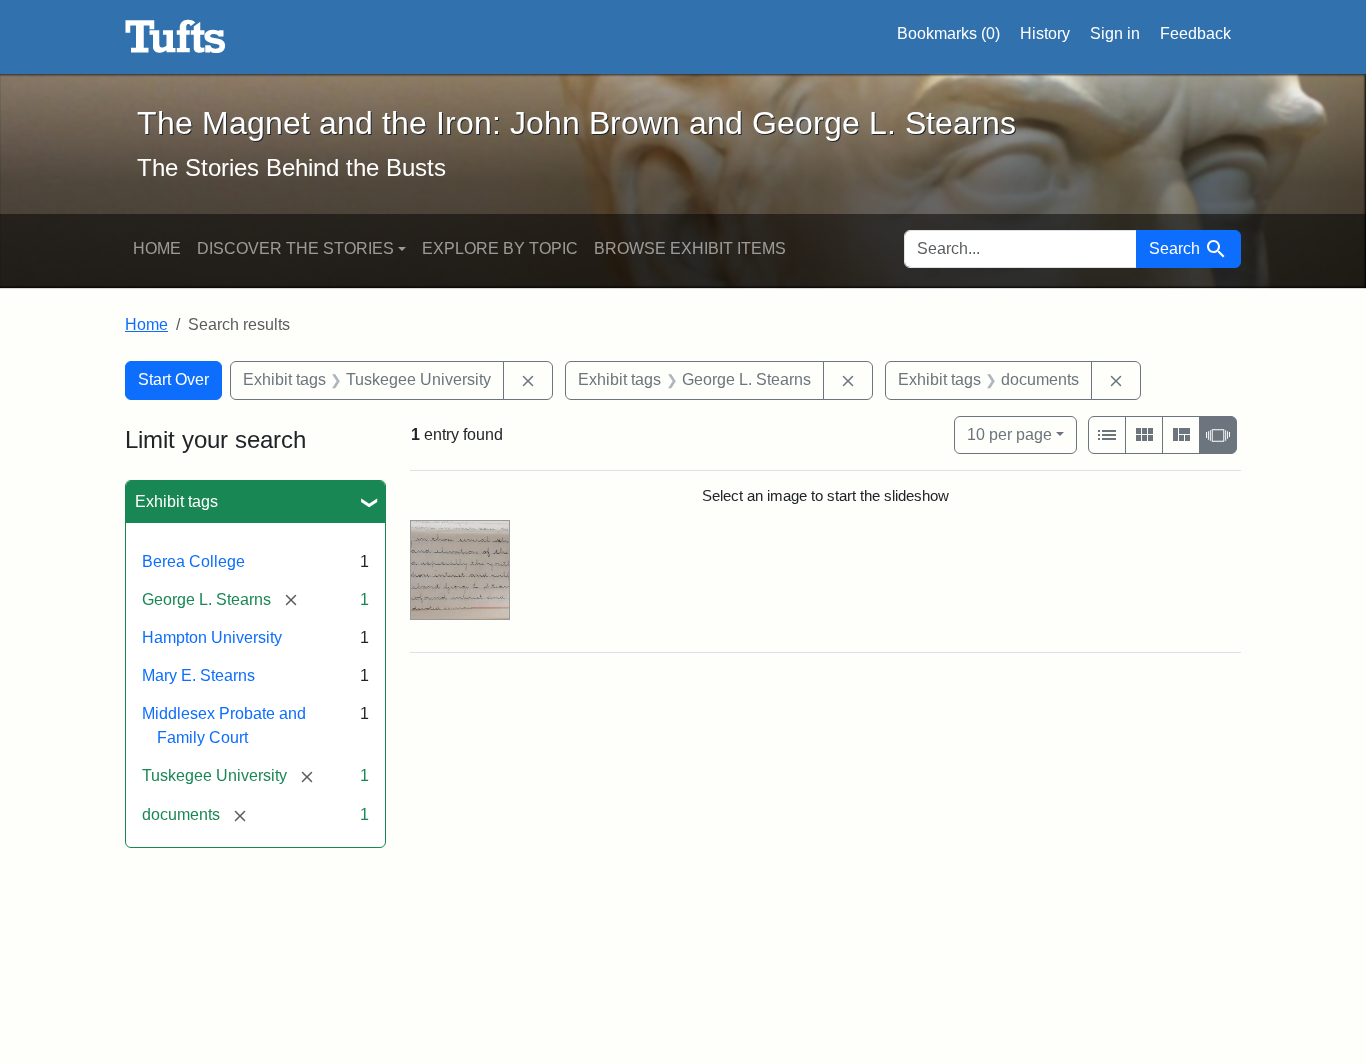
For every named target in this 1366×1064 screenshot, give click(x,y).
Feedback (1195, 33)
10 (1009, 434)
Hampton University (212, 637)
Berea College (193, 561)
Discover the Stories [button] (295, 248)
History (1045, 33)
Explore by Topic (500, 248)
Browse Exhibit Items (690, 248)
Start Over (173, 379)
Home (157, 248)
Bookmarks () (948, 33)
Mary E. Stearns (198, 675)
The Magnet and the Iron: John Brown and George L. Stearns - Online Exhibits (175, 37)
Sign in (1115, 33)
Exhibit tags (176, 501)
